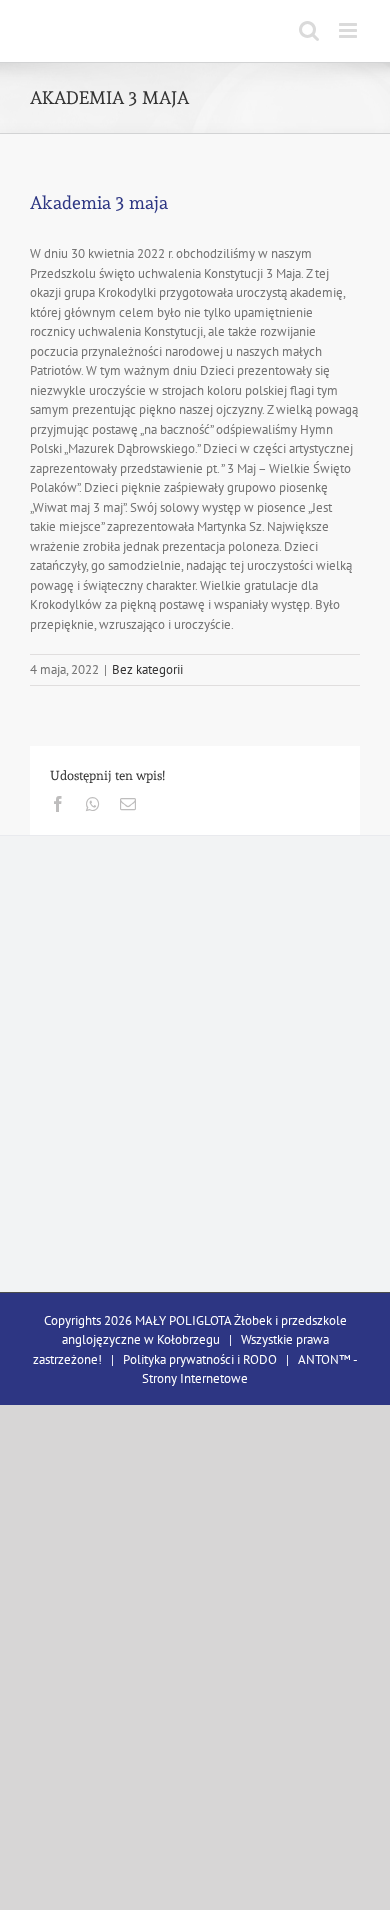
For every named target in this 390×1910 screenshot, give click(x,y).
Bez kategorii (147, 669)
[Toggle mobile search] (309, 30)
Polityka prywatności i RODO (200, 1359)
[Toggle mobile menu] (349, 30)
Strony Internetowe (195, 1378)
